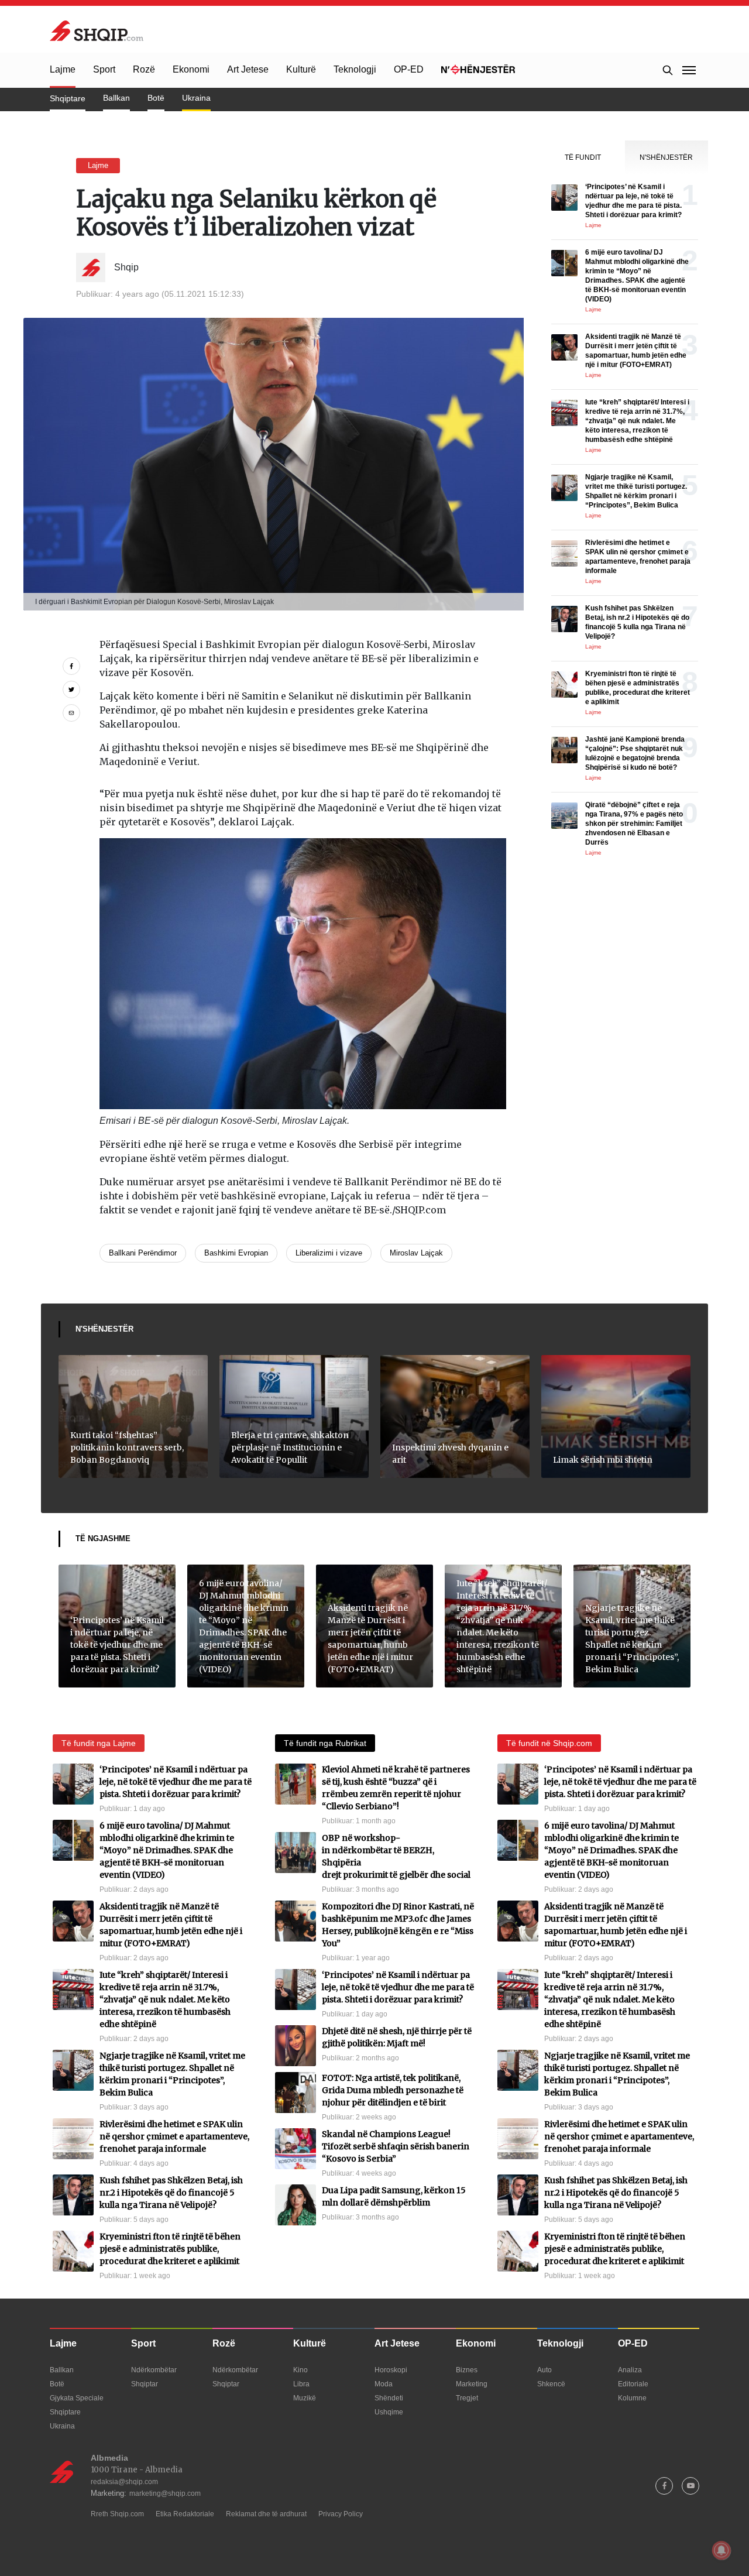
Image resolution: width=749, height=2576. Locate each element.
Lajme (63, 69)
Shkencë (551, 2384)
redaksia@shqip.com (124, 2482)
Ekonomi (191, 69)
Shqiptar (145, 2384)
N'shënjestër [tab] (666, 157)
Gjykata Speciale (77, 2398)
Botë (156, 98)
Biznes (467, 2370)
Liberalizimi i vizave (329, 1253)
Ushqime (389, 2412)
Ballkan (116, 98)
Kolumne (632, 2398)
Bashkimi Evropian (236, 1253)
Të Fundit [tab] (583, 157)
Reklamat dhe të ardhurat (266, 2514)
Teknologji (355, 69)
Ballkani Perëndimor (143, 1253)
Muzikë (305, 2398)
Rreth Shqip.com (117, 2514)
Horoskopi (391, 2370)
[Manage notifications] (721, 2550)
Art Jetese (248, 69)
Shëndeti (389, 2398)
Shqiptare (68, 98)
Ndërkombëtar (154, 2370)
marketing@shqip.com (165, 2493)
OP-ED (409, 69)
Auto (544, 2370)
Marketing (472, 2384)
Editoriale (633, 2384)
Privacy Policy (341, 2514)
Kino (300, 2370)
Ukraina (196, 98)
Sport (104, 69)
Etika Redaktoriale (185, 2514)
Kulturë (301, 69)
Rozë (144, 69)
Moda (384, 2384)
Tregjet (467, 2398)
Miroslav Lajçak (416, 1253)
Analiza (630, 2370)
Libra (301, 2384)
